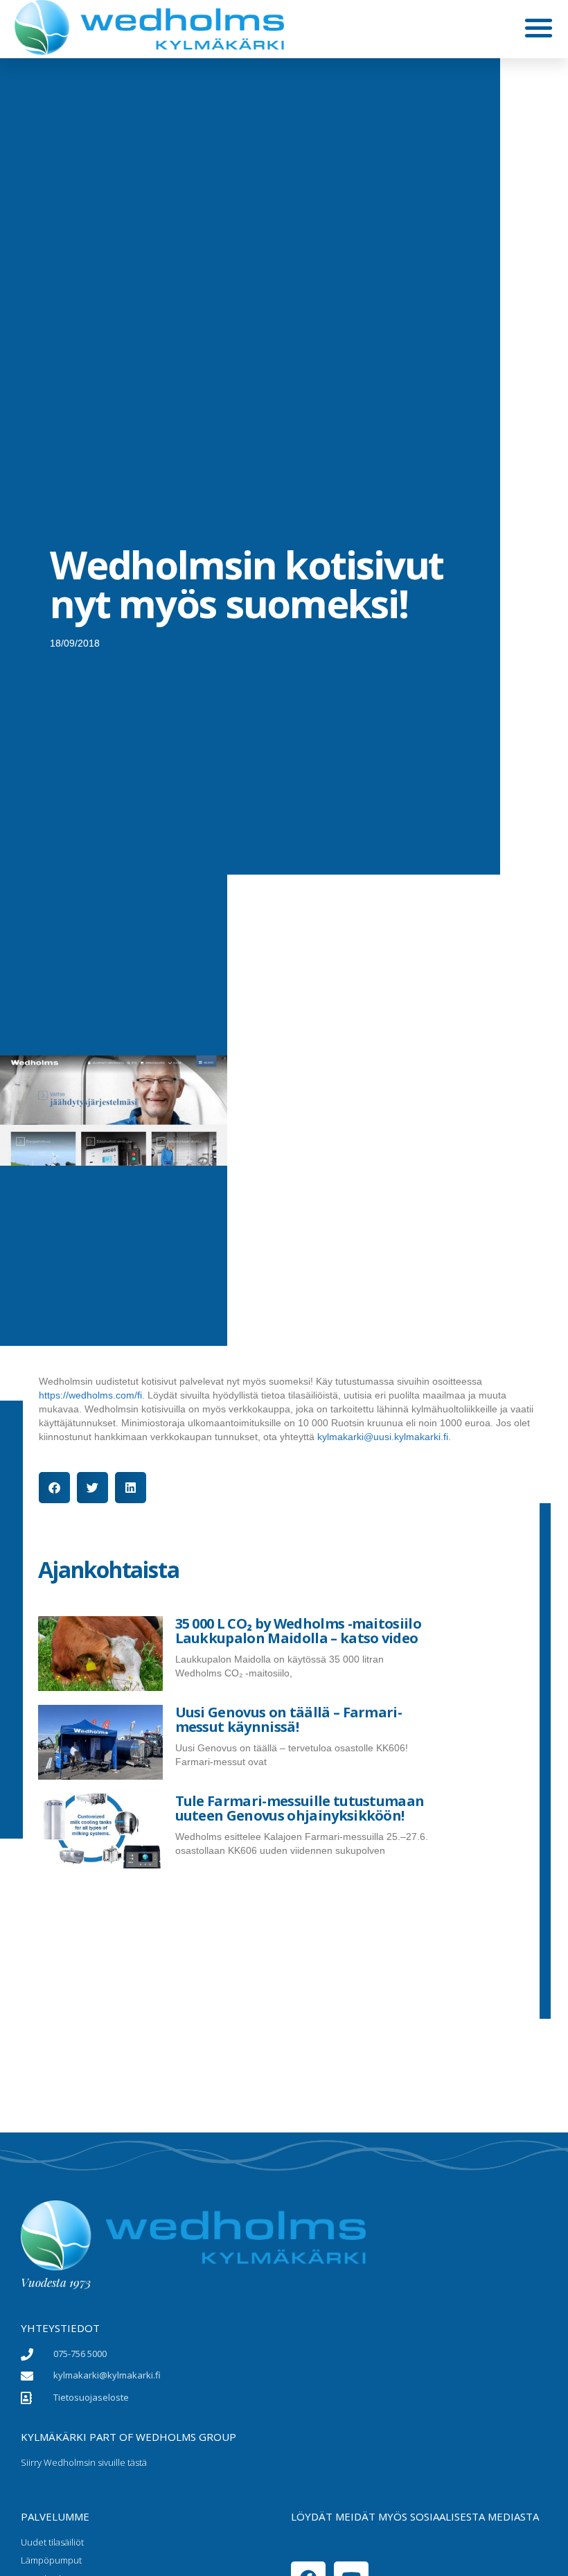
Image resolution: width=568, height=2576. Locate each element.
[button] (539, 27)
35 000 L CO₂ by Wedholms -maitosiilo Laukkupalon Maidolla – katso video (299, 1631)
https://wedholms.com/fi (90, 1395)
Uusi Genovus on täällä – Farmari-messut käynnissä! (289, 1719)
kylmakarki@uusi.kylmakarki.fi (383, 1437)
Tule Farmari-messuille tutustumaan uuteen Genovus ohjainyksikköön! (300, 1808)
